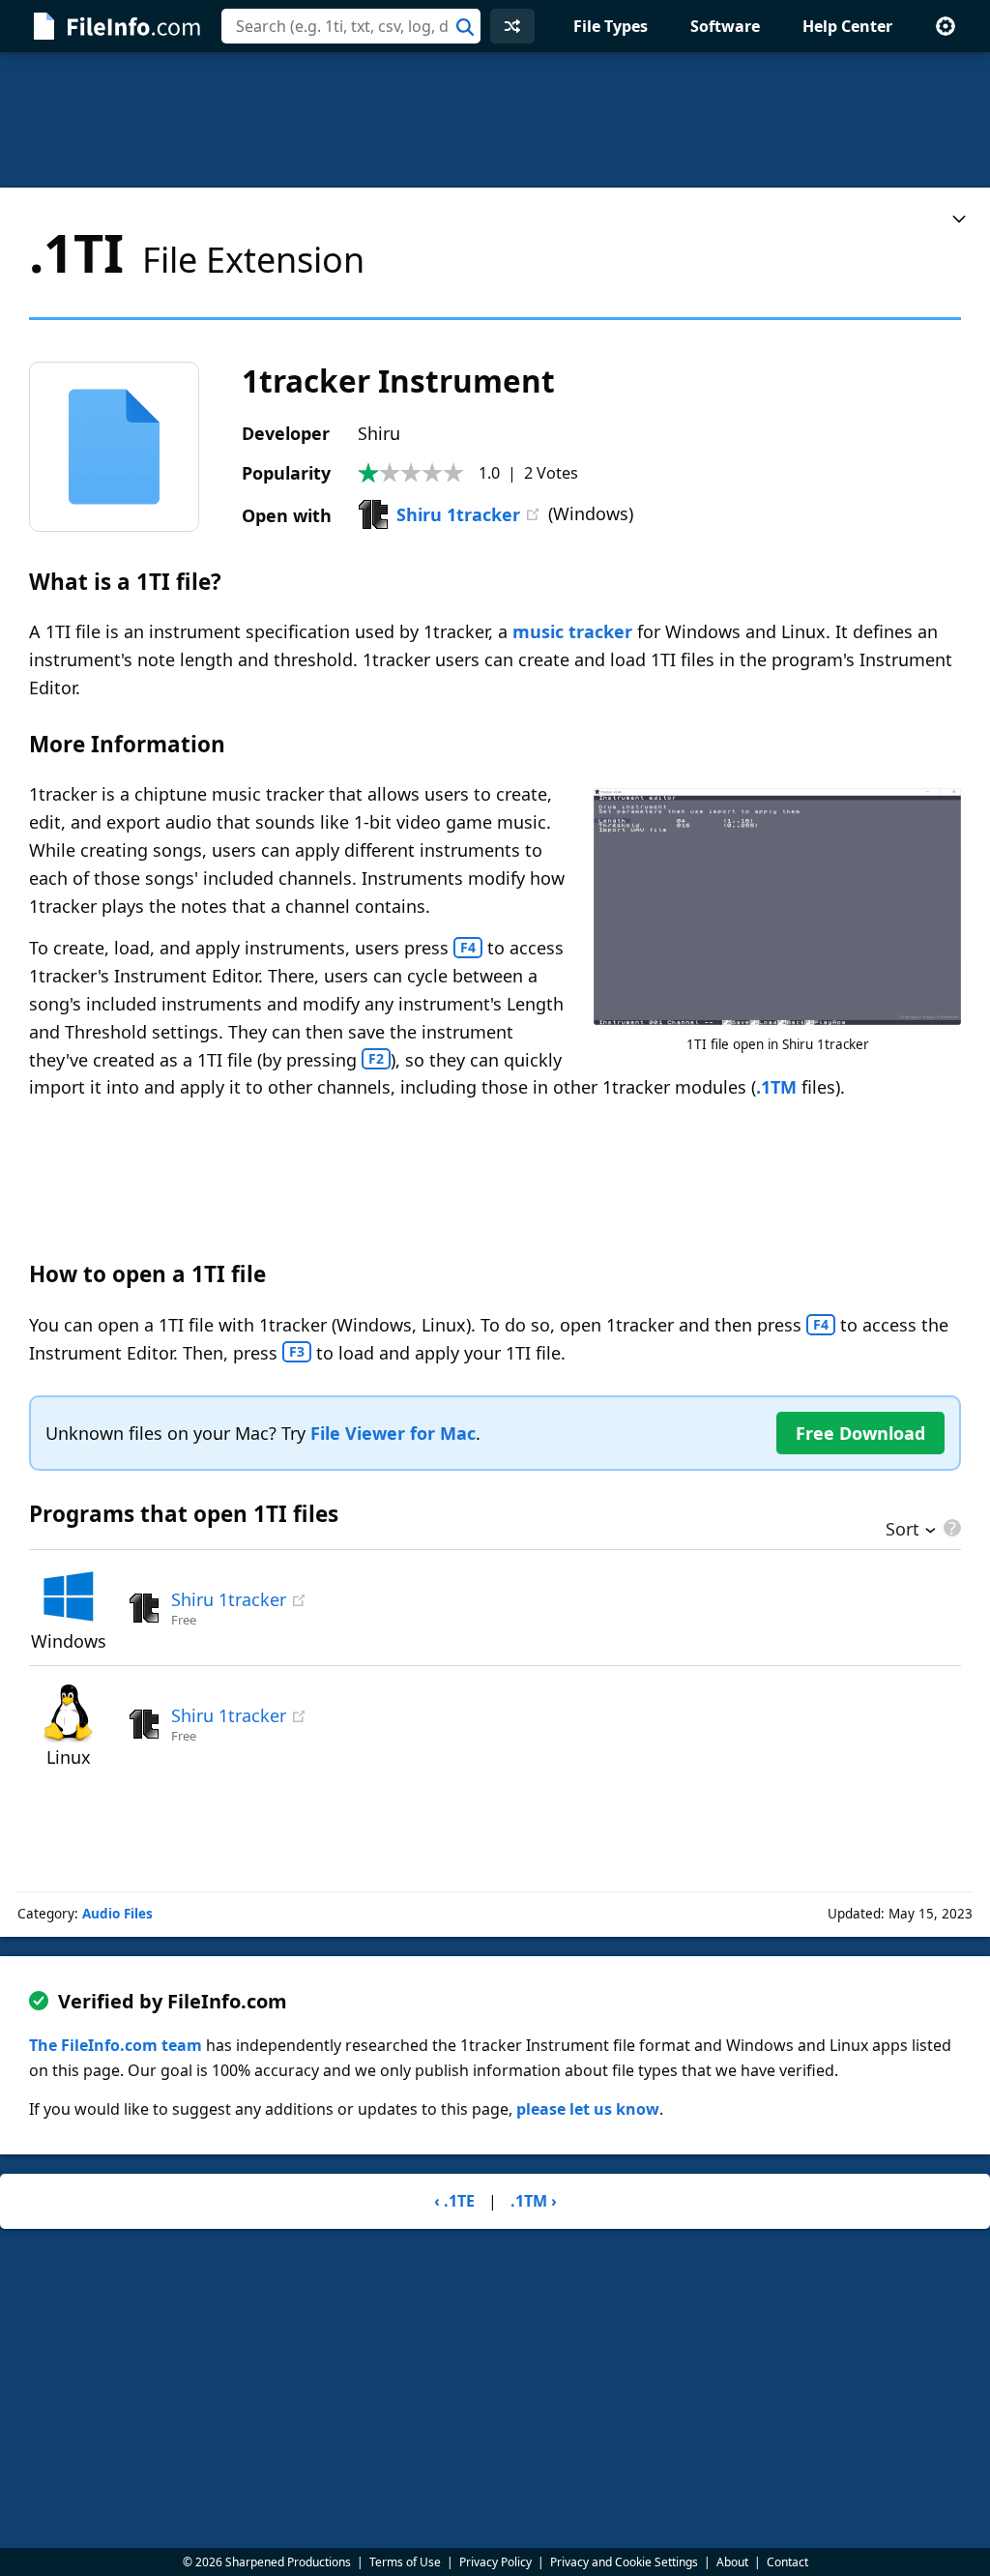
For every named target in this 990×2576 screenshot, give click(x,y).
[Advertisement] (495, 120)
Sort (903, 1531)
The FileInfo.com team (116, 2045)
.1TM (776, 1087)
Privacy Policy (495, 2562)
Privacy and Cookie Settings (624, 2562)
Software (725, 26)
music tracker (572, 631)
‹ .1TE (454, 2201)
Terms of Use (405, 2562)
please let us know (588, 2109)
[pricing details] (950, 1528)
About (732, 2562)
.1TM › (534, 2201)
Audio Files (117, 1914)
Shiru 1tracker (458, 514)
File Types (611, 26)
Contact (787, 2562)
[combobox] (351, 26)
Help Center (847, 26)
